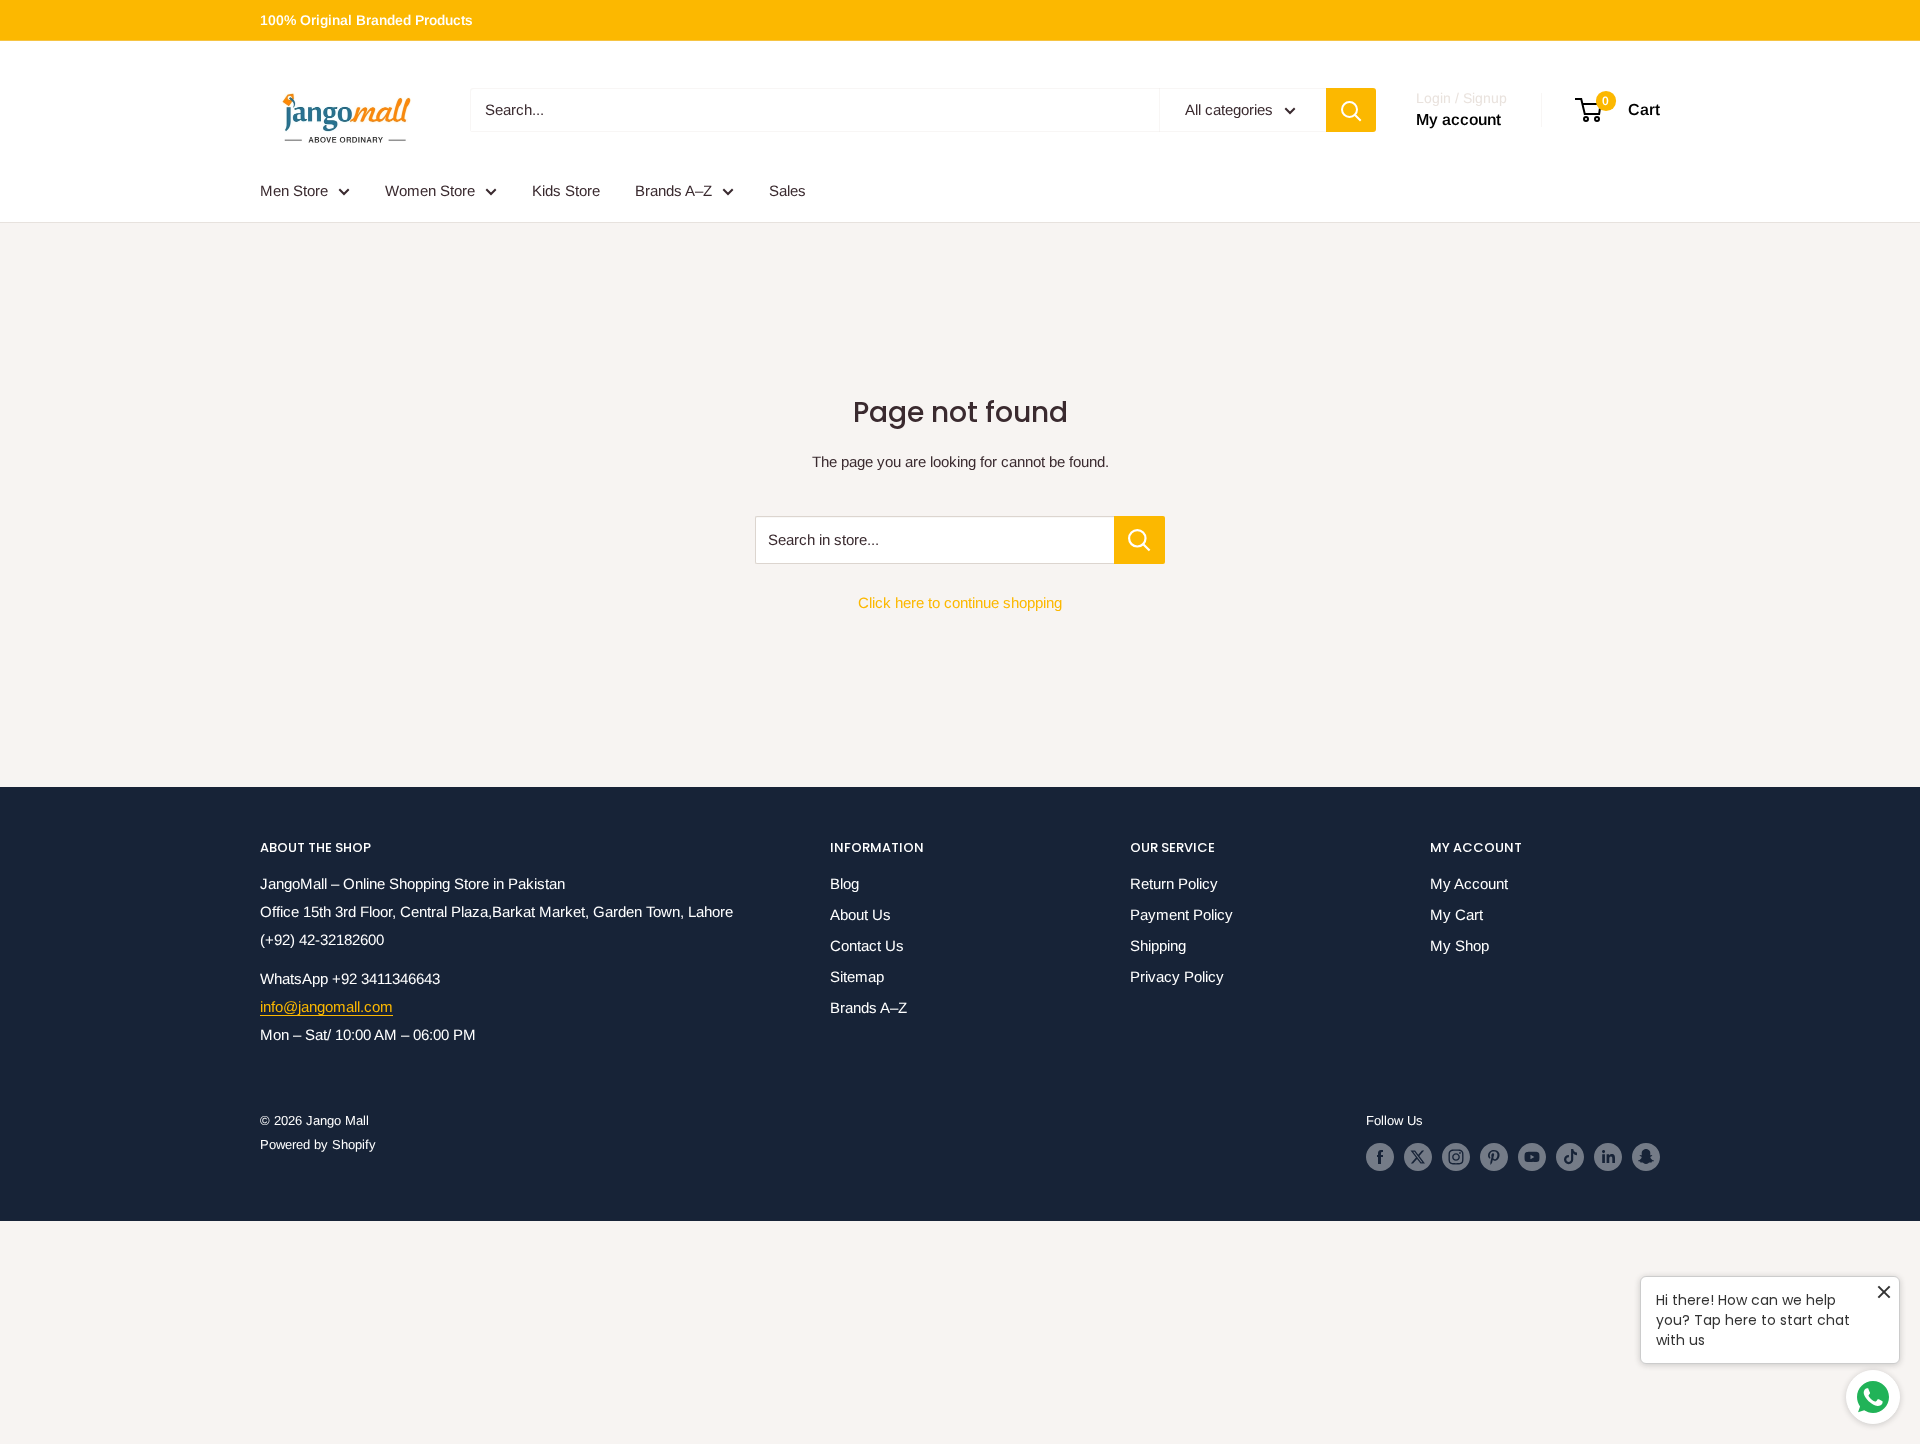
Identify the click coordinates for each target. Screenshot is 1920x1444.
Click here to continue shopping (960, 602)
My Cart (1456, 914)
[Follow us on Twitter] (1418, 1157)
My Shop (1459, 945)
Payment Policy (1181, 914)
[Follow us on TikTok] (1570, 1157)
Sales (787, 190)
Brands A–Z (673, 190)
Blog (844, 883)
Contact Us (867, 945)
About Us (860, 914)
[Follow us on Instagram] (1456, 1157)
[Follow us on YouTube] (1532, 1157)
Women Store (430, 190)
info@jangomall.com (326, 1006)
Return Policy (1174, 883)
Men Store (294, 190)
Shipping (1158, 945)
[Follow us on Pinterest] (1494, 1157)
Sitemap (857, 976)
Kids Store (566, 190)
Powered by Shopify (318, 1144)
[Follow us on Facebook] (1380, 1157)
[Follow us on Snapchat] (1646, 1157)
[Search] (1351, 110)
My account (1458, 120)
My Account (1469, 883)
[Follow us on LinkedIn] (1608, 1157)
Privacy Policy (1177, 976)
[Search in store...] (1139, 540)
